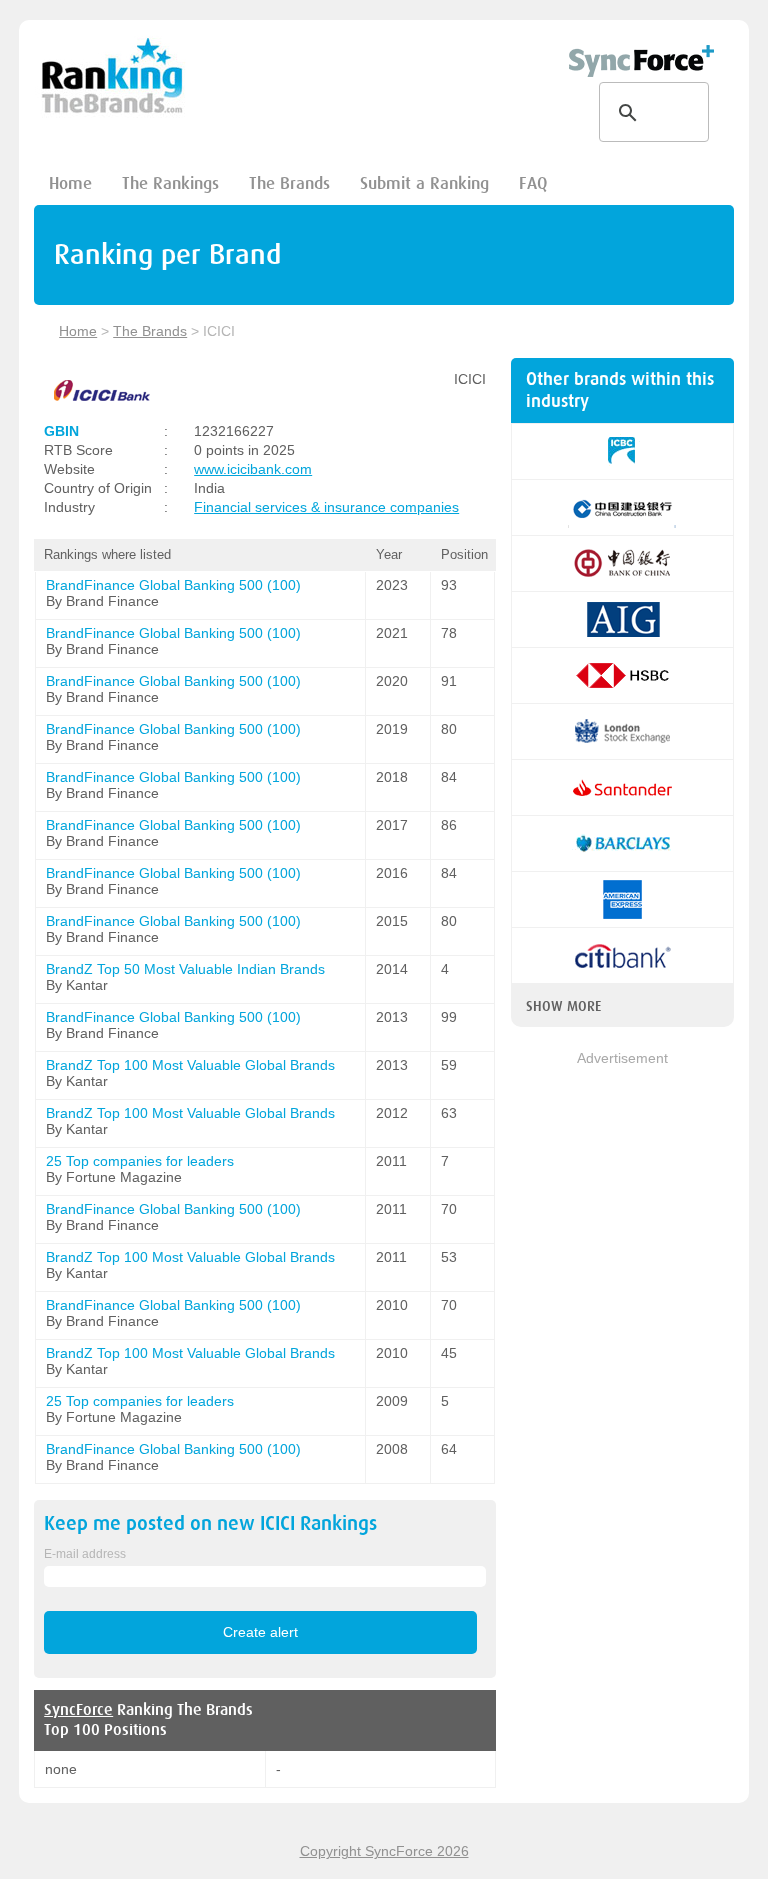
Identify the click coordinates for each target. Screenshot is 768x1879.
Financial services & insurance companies (326, 507)
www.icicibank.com (253, 469)
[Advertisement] (622, 1169)
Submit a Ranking (424, 183)
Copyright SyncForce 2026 (384, 1851)
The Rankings (170, 183)
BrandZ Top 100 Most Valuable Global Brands (190, 1065)
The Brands (289, 183)
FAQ (533, 183)
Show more (563, 1006)
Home (70, 183)
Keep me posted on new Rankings (210, 1523)
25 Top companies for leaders (140, 1161)
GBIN (61, 431)
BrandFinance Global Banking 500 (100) (173, 585)
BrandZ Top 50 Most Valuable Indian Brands (185, 969)
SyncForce (78, 1710)
